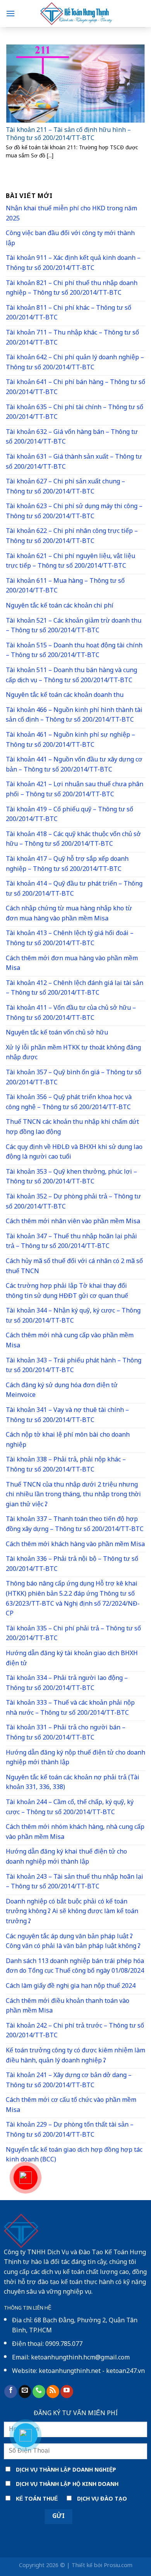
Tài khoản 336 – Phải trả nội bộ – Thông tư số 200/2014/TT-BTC (72, 1565)
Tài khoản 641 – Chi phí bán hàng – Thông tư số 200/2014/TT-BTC (75, 388)
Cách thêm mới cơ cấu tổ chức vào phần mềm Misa (71, 2106)
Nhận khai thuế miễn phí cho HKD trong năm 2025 (71, 214)
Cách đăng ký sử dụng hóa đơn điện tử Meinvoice (62, 1391)
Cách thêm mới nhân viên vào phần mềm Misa (73, 1222)
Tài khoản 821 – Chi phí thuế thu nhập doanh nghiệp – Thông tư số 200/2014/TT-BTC (72, 289)
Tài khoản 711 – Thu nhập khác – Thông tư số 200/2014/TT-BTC (72, 338)
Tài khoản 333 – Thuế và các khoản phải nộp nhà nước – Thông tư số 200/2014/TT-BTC (70, 1708)
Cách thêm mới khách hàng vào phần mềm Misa (75, 1545)
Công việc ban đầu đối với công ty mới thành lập (70, 239)
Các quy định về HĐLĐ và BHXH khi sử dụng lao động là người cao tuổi (74, 1153)
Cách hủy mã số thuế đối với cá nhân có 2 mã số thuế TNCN (74, 1267)
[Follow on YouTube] (67, 2392)
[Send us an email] (25, 2392)
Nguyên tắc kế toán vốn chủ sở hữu (57, 1033)
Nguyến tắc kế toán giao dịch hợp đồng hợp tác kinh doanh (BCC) (74, 2155)
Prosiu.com (118, 2566)
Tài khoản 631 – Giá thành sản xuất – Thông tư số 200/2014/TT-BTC (74, 462)
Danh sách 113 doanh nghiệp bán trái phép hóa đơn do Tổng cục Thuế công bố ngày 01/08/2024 (75, 1967)
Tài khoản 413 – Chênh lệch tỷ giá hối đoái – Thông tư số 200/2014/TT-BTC (70, 939)
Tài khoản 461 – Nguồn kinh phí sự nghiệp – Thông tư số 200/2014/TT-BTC (70, 740)
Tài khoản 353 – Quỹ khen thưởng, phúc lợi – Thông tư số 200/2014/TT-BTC (71, 1177)
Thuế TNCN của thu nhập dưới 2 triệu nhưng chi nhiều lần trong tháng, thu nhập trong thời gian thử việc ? (73, 1495)
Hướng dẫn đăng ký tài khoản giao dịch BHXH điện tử (72, 1659)
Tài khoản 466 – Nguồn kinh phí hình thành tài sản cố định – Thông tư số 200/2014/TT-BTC (74, 716)
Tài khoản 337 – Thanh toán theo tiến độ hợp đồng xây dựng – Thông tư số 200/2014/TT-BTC (75, 1525)
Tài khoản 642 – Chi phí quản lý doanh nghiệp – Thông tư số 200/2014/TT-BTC (75, 363)
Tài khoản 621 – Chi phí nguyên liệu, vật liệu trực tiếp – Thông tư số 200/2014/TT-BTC (70, 562)
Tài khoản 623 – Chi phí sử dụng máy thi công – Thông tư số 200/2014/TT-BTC (74, 512)
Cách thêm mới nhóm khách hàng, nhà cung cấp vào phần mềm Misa (75, 1833)
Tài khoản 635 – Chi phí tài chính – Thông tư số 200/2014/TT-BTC (75, 413)
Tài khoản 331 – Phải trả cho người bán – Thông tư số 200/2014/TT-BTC (66, 1733)
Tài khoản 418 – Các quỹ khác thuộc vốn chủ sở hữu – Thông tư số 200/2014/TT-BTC (73, 840)
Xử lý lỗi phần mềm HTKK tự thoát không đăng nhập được (73, 1053)
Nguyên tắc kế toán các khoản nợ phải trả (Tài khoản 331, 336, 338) (73, 1783)
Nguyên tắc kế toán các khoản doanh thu (65, 696)
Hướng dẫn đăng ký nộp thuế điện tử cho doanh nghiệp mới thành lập (75, 1758)
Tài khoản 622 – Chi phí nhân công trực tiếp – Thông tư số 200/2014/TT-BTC (72, 537)
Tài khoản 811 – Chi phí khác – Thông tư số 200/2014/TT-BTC (69, 313)
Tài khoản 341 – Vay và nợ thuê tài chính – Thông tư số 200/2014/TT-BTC (67, 1416)
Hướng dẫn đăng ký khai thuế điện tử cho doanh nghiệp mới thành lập (66, 1857)
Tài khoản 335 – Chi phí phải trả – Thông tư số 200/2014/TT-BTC (73, 1634)
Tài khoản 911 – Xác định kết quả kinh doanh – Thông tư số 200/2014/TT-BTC (73, 264)
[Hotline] (26, 2178)
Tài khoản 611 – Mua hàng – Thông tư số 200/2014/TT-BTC (65, 586)
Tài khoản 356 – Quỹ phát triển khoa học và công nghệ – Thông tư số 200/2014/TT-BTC (69, 1103)
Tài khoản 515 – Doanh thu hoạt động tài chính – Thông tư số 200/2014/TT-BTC (74, 651)
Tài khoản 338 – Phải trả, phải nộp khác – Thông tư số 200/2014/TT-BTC (66, 1465)
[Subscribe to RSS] (53, 2392)
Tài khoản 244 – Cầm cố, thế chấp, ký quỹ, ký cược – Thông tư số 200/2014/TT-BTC (70, 1808)
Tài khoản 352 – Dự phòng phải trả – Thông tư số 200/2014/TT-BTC (73, 1202)
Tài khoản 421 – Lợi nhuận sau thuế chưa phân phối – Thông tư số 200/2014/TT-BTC (75, 790)
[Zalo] (26, 2435)
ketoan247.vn (125, 2372)
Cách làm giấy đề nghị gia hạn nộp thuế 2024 (71, 1986)
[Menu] (10, 13)
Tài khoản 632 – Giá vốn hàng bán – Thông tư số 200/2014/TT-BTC (72, 438)
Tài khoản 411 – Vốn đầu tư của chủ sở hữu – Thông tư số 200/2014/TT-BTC (71, 1013)
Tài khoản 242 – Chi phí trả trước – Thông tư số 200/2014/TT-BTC (75, 2031)
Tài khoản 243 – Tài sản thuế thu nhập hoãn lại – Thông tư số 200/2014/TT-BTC (75, 1882)
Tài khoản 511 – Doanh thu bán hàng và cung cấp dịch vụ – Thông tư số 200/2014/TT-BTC (71, 676)
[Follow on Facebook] (11, 2392)
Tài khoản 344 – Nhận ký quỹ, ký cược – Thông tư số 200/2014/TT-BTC (73, 1316)
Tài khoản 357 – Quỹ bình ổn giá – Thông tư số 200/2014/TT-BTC (74, 1078)
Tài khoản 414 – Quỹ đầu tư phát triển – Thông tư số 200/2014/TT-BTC (74, 889)
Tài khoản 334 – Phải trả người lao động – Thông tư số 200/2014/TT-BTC (67, 1684)
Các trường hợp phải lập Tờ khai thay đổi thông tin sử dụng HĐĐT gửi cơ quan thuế (67, 1291)
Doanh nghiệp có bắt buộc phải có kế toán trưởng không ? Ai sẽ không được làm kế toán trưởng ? (72, 1912)
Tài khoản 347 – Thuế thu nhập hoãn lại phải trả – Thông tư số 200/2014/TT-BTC (71, 1242)
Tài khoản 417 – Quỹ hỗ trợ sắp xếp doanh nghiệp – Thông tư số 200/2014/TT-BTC (67, 865)
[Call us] (39, 2392)
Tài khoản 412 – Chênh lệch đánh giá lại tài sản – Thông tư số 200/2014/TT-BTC (75, 989)
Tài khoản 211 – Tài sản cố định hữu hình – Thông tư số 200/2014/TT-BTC (68, 135)
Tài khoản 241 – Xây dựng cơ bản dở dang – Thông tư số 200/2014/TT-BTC (69, 2081)
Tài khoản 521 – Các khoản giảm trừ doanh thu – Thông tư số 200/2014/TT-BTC (74, 626)
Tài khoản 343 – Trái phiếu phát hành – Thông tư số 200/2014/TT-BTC (74, 1366)
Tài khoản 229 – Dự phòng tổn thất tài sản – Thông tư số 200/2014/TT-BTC (70, 2130)
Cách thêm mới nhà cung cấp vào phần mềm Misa (70, 1341)
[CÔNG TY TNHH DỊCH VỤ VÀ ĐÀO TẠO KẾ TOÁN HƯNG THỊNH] (75, 14)
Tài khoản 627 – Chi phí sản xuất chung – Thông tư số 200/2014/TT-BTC (65, 487)
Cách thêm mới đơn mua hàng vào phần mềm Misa (72, 964)
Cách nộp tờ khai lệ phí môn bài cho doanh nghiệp (68, 1440)
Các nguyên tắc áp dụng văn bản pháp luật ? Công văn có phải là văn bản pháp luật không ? (73, 1942)
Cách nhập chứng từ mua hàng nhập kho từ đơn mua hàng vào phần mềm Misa (69, 914)
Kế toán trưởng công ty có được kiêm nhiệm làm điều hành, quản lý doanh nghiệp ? (75, 2056)
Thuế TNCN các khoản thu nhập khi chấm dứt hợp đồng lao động (72, 1128)
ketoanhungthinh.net (70, 2372)
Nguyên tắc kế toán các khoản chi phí (60, 606)
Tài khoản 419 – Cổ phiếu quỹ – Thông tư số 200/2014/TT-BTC (69, 815)
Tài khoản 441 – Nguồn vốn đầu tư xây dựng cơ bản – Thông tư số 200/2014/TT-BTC (74, 765)
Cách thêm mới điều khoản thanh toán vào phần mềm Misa (68, 2007)
